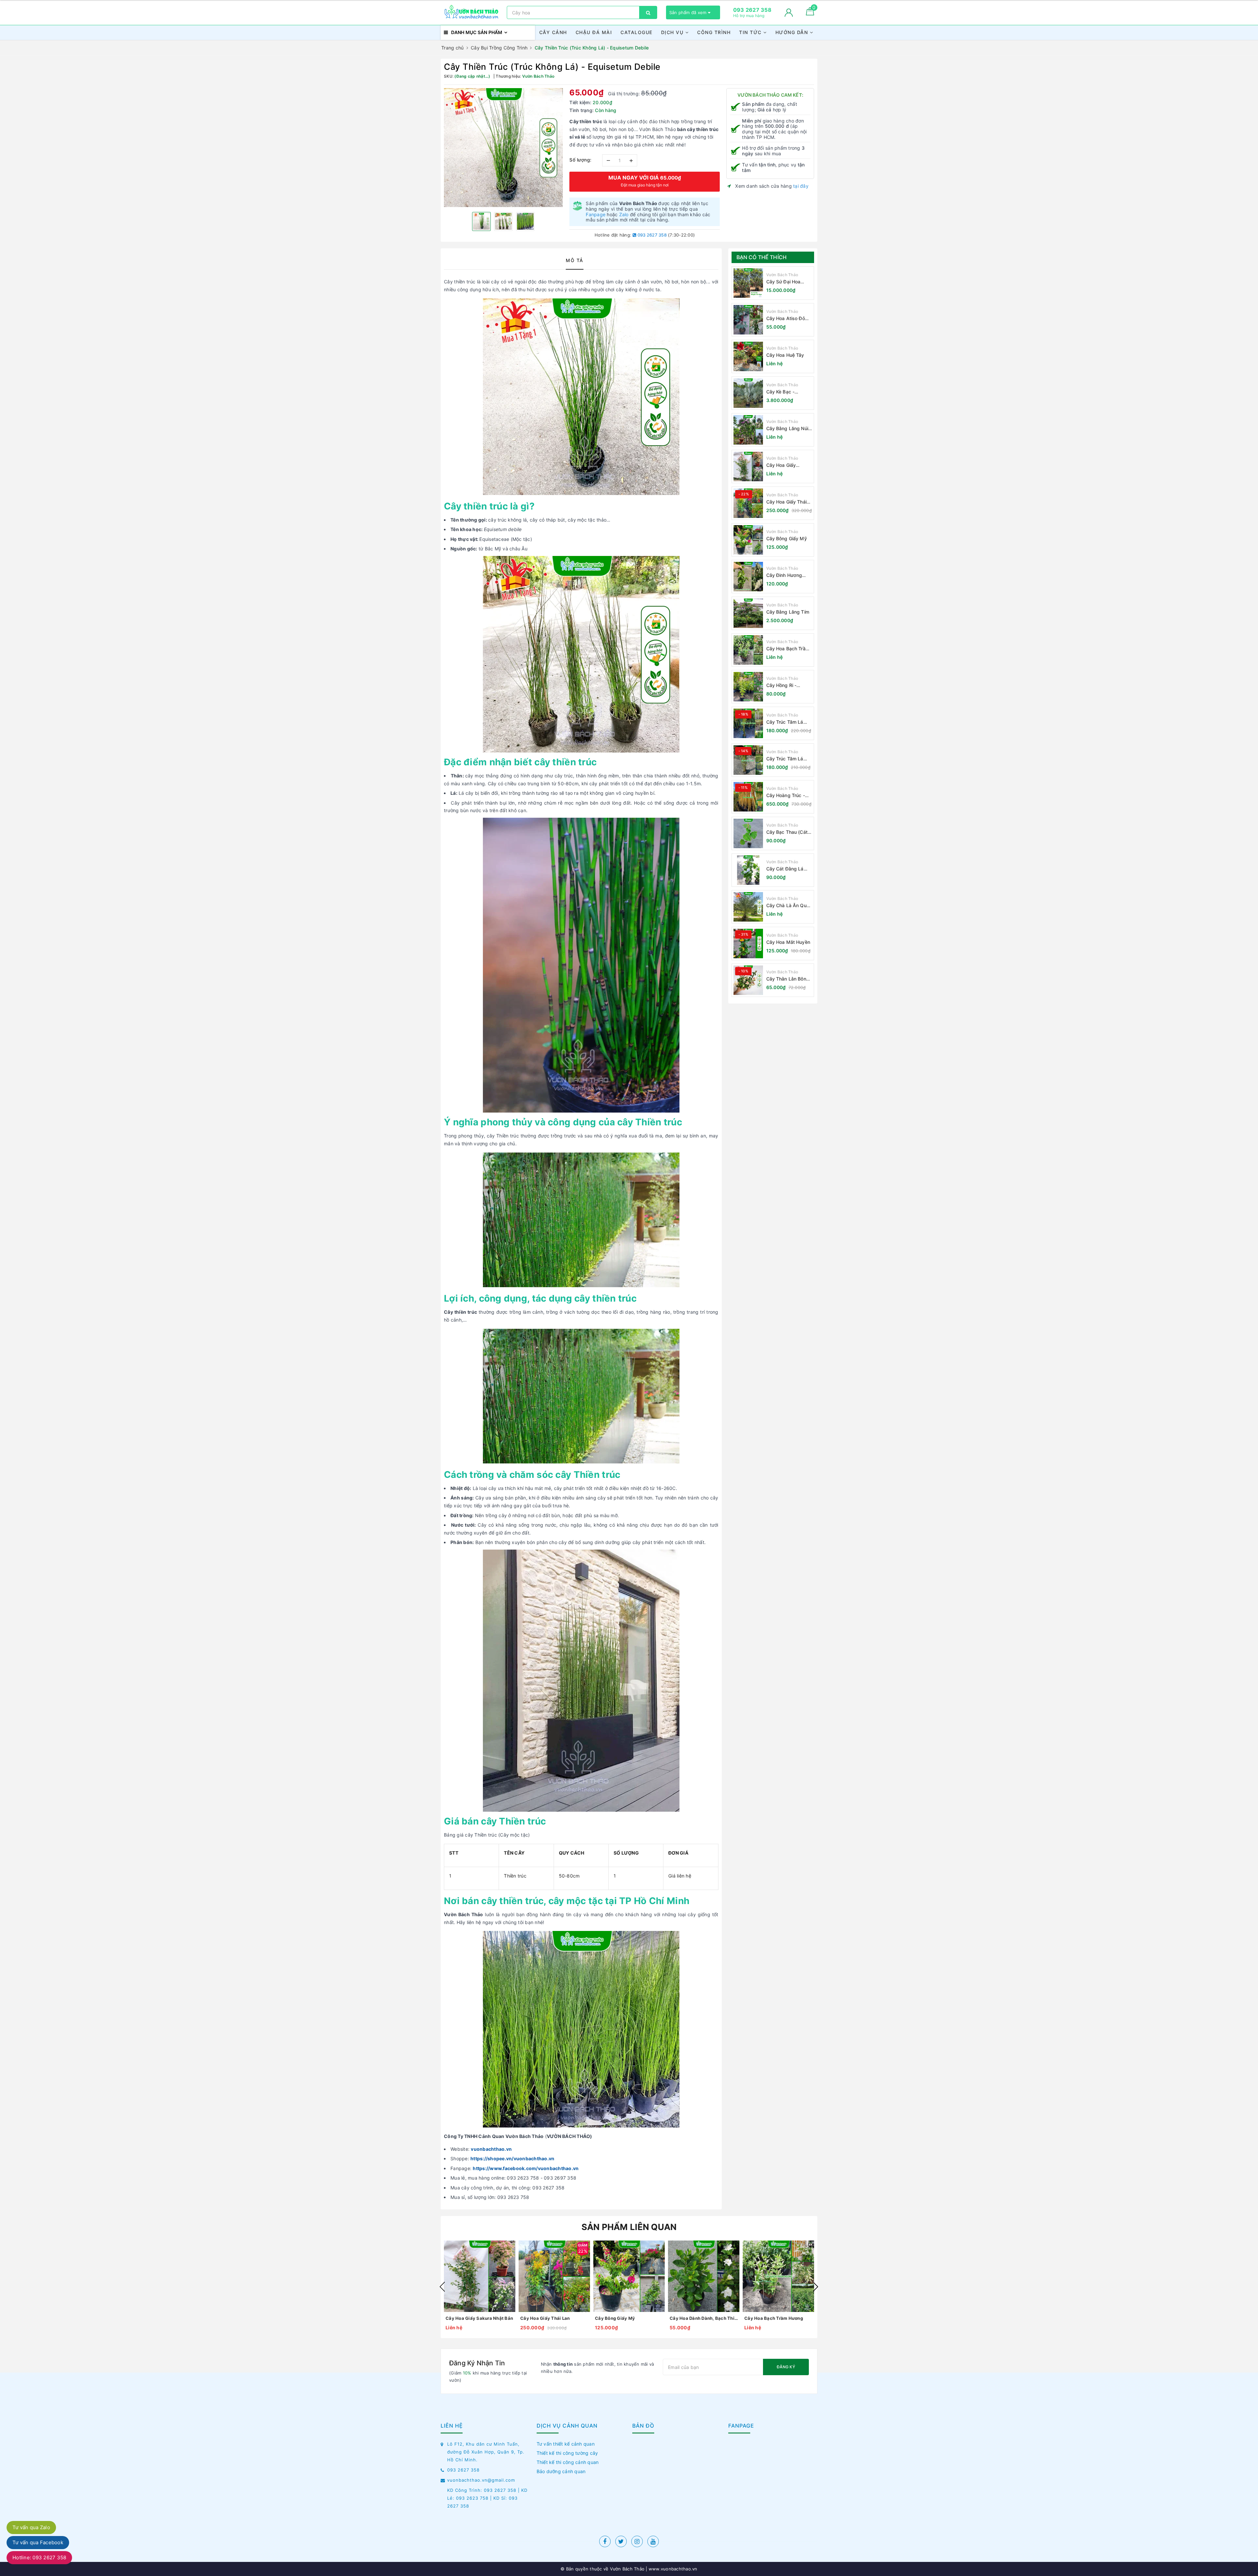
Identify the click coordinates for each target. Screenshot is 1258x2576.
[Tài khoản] (789, 13)
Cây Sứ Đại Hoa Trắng (783, 282)
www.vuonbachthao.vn (672, 2569)
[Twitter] (621, 2541)
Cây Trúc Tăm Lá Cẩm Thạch (785, 722)
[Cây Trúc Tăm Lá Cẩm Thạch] (748, 723)
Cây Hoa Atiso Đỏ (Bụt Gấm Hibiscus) (788, 319)
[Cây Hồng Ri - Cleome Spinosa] (748, 687)
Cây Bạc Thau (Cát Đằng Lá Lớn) (787, 832)
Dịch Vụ (673, 32)
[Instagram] (637, 2541)
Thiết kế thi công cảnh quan (568, 2462)
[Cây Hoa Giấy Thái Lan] (748, 503)
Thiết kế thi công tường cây (567, 2453)
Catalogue (637, 32)
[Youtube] (653, 2541)
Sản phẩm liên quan (629, 2227)
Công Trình (714, 32)
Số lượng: (581, 160)
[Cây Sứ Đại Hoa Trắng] (748, 283)
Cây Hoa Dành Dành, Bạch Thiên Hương (704, 2318)
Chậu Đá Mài (594, 32)
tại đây (801, 186)
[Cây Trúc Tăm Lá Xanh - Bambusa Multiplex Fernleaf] (748, 760)
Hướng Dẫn (793, 32)
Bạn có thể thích (762, 257)
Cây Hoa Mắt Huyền (788, 942)
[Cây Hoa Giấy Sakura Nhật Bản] (748, 467)
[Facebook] (605, 2541)
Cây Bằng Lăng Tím (788, 612)
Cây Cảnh (553, 32)
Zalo (624, 214)
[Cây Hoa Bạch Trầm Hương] (748, 650)
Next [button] (816, 2287)
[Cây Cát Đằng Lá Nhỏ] (748, 870)
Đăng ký (786, 2367)
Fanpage (596, 214)
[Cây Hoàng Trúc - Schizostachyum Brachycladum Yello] (748, 797)
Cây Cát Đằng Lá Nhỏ (785, 869)
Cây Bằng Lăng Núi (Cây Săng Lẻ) (787, 429)
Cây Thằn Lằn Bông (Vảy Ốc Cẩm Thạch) (789, 979)
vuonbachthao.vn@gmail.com (481, 2480)
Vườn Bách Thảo (782, 275)
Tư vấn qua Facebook (38, 2542)
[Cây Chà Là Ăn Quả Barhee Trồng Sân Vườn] (748, 907)
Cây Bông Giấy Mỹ (787, 538)
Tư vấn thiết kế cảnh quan (566, 2444)
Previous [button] (442, 2287)
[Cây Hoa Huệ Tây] (748, 356)
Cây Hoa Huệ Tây (785, 355)
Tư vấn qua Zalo (31, 2527)
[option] (503, 148)
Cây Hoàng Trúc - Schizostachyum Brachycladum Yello (788, 796)
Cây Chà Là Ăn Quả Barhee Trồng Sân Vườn (788, 906)
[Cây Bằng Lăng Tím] (748, 613)
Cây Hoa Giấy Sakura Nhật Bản (785, 465)
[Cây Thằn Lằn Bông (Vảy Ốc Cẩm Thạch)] (748, 980)
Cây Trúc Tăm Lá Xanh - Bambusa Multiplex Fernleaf (786, 759)
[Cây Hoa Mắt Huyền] (748, 944)
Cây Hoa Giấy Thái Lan (786, 502)
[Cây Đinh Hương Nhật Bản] (748, 577)
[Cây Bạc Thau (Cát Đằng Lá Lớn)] (748, 833)
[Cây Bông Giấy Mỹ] (748, 540)
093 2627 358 (652, 235)
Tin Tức (751, 32)
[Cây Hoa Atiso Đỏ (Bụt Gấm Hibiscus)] (748, 320)
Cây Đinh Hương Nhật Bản (784, 575)
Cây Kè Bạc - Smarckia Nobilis (784, 392)
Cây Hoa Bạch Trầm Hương (788, 649)
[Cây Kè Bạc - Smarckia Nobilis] (748, 393)
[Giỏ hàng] (810, 14)
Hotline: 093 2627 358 (39, 2557)
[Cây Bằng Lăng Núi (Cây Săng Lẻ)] (748, 430)
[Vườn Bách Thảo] (472, 12)
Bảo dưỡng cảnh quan (561, 2471)
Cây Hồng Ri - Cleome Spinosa (784, 686)
